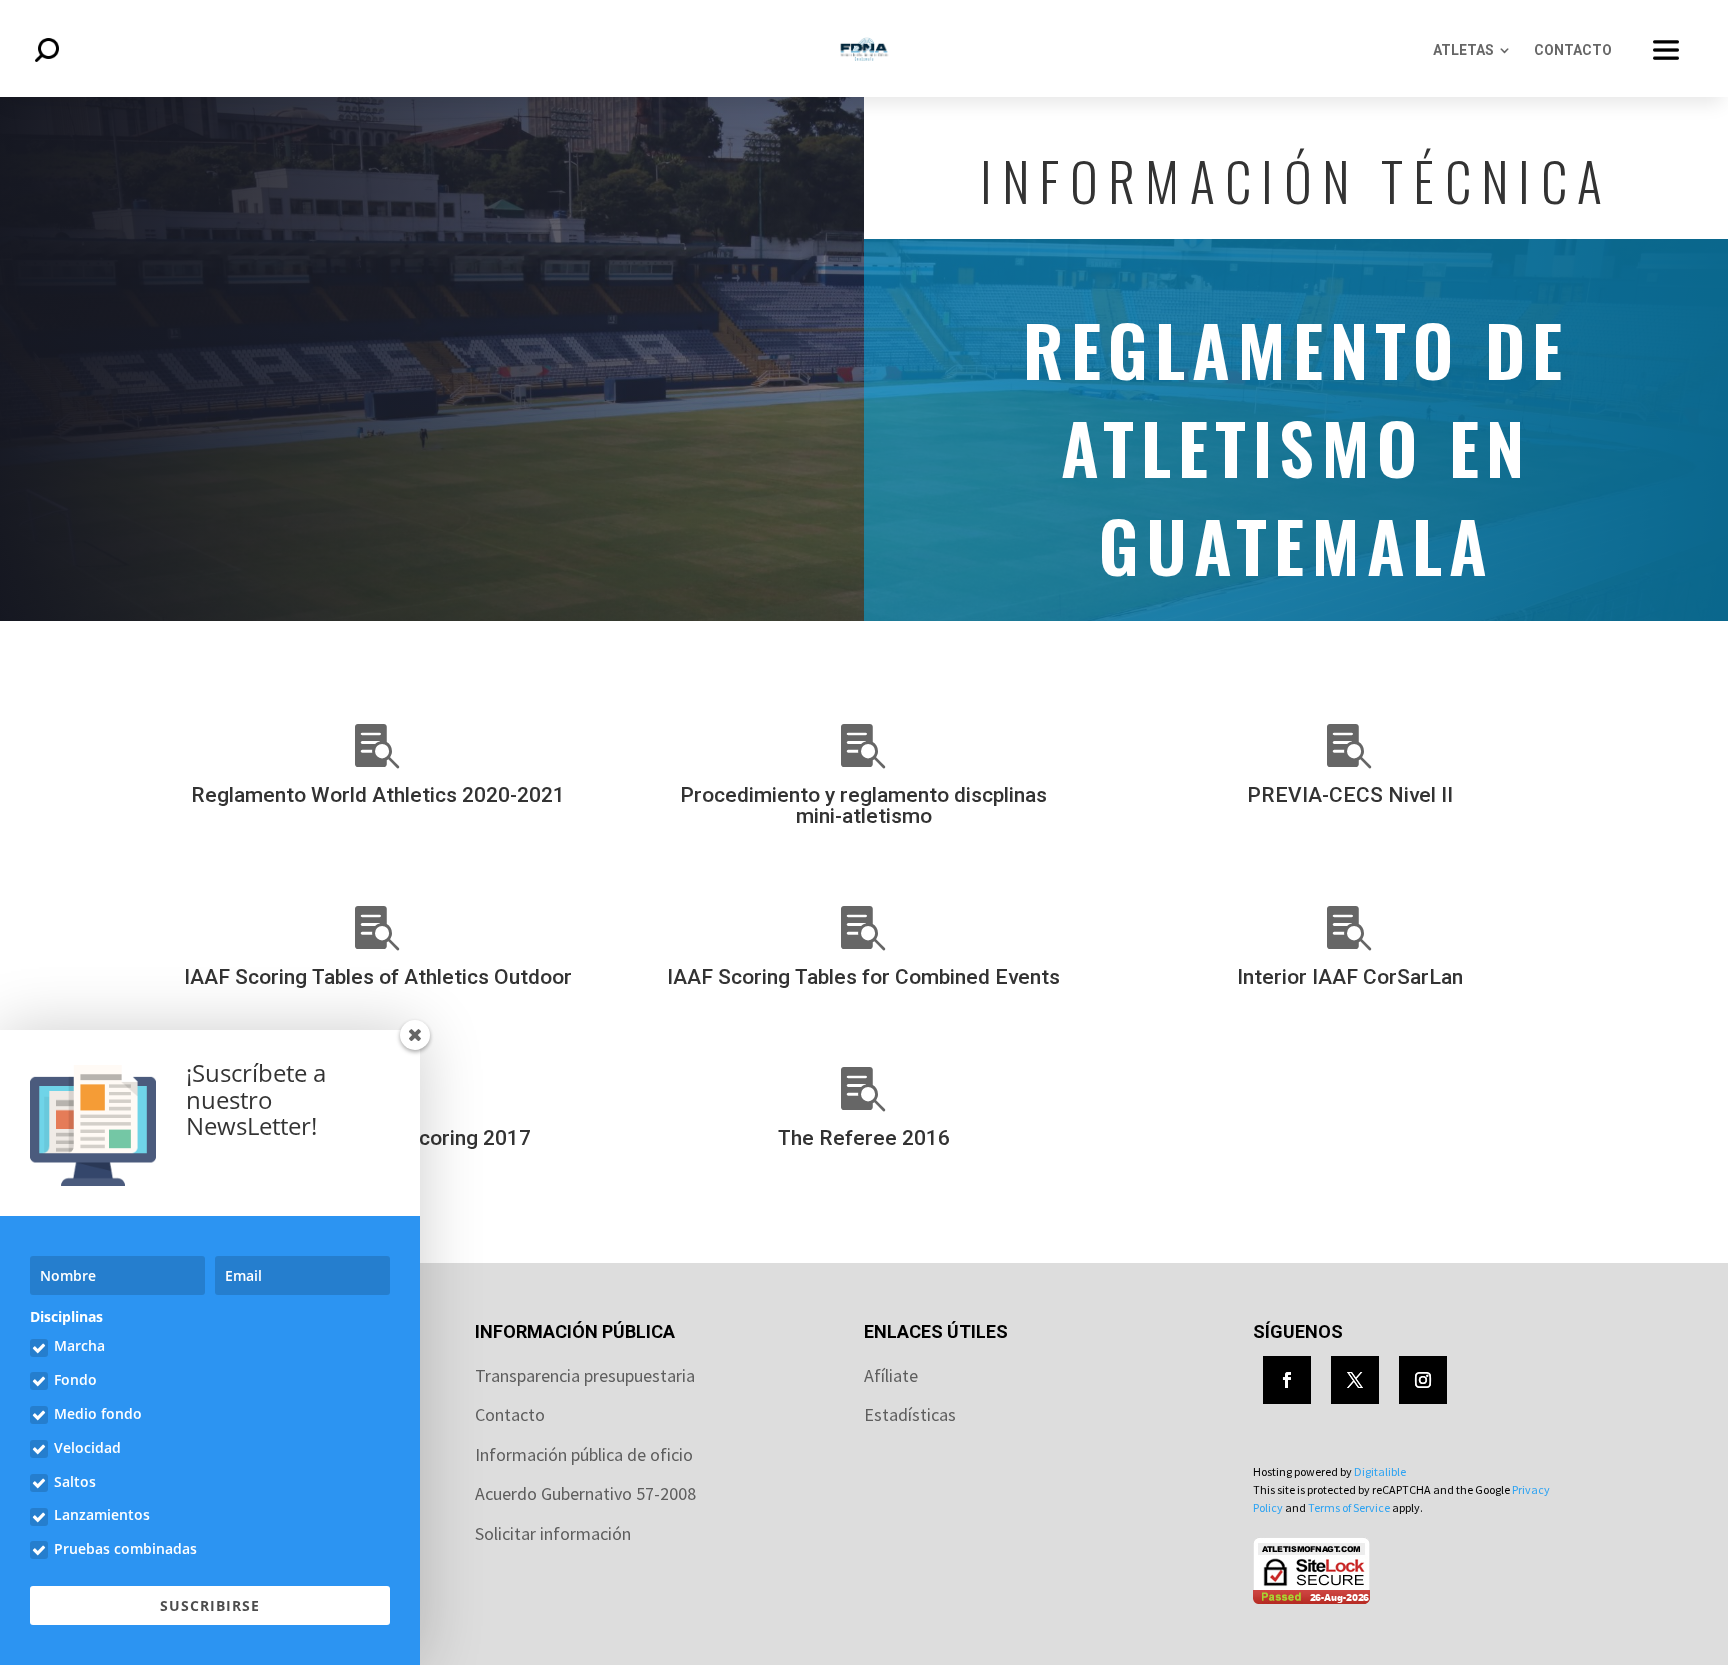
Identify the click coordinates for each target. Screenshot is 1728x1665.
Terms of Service (1349, 1507)
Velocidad (87, 1447)
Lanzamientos (102, 1514)
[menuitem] (1471, 50)
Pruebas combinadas (125, 1548)
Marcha (79, 1345)
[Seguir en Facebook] (1287, 1380)
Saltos (75, 1481)
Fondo (75, 1379)
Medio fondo (98, 1413)
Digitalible (1380, 1471)
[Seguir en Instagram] (1423, 1380)
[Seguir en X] (1355, 1380)
